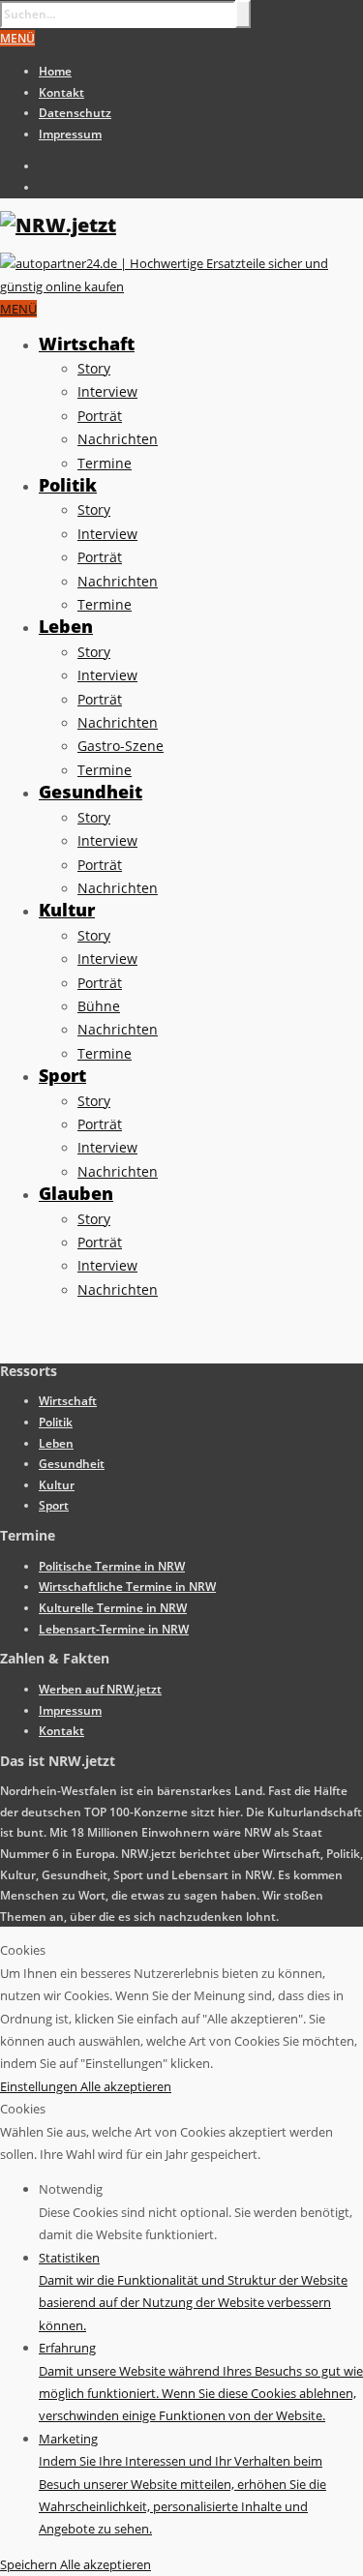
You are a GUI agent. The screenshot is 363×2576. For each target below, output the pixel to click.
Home (55, 71)
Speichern (30, 2564)
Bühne (99, 1006)
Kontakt (61, 92)
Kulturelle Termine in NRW (113, 1608)
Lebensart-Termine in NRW (114, 1629)
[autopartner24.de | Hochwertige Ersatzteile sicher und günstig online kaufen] (181, 286)
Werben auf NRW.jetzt (100, 1689)
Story (94, 368)
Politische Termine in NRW (112, 1566)
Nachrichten (118, 439)
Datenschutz (75, 113)
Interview (107, 391)
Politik (68, 485)
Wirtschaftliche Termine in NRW (127, 1587)
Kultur (67, 910)
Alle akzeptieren (126, 2086)
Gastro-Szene (121, 746)
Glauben (76, 1193)
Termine (105, 463)
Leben (66, 626)
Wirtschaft (87, 344)
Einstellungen (40, 2086)
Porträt (100, 416)
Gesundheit (91, 792)
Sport (62, 1075)
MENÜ (17, 38)
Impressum (70, 134)
